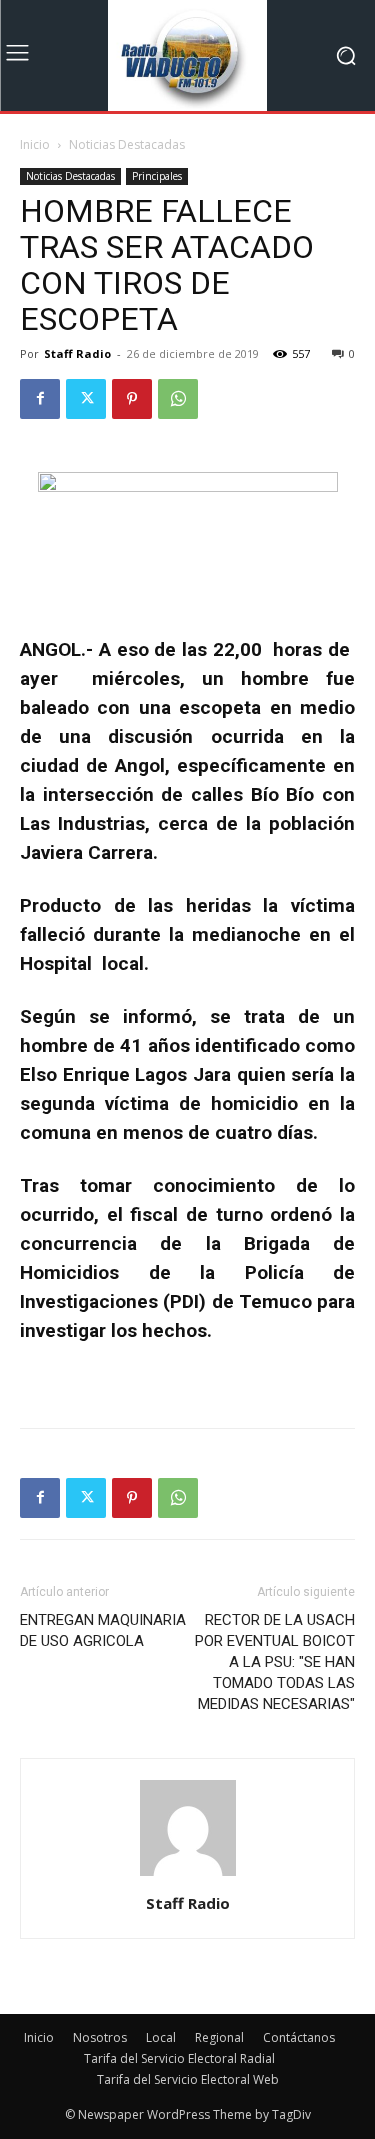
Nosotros (100, 2037)
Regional (219, 2037)
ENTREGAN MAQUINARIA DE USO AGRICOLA (103, 1630)
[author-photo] (188, 1875)
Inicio (35, 144)
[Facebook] (40, 399)
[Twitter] (86, 399)
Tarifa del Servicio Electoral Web (188, 2079)
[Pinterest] (132, 399)
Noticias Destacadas (127, 144)
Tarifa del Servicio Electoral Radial (179, 2058)
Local (161, 2037)
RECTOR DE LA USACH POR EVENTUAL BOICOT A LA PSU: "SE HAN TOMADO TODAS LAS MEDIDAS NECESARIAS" (275, 1662)
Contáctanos (299, 2037)
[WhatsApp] (178, 399)
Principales (157, 176)
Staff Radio (77, 353)
